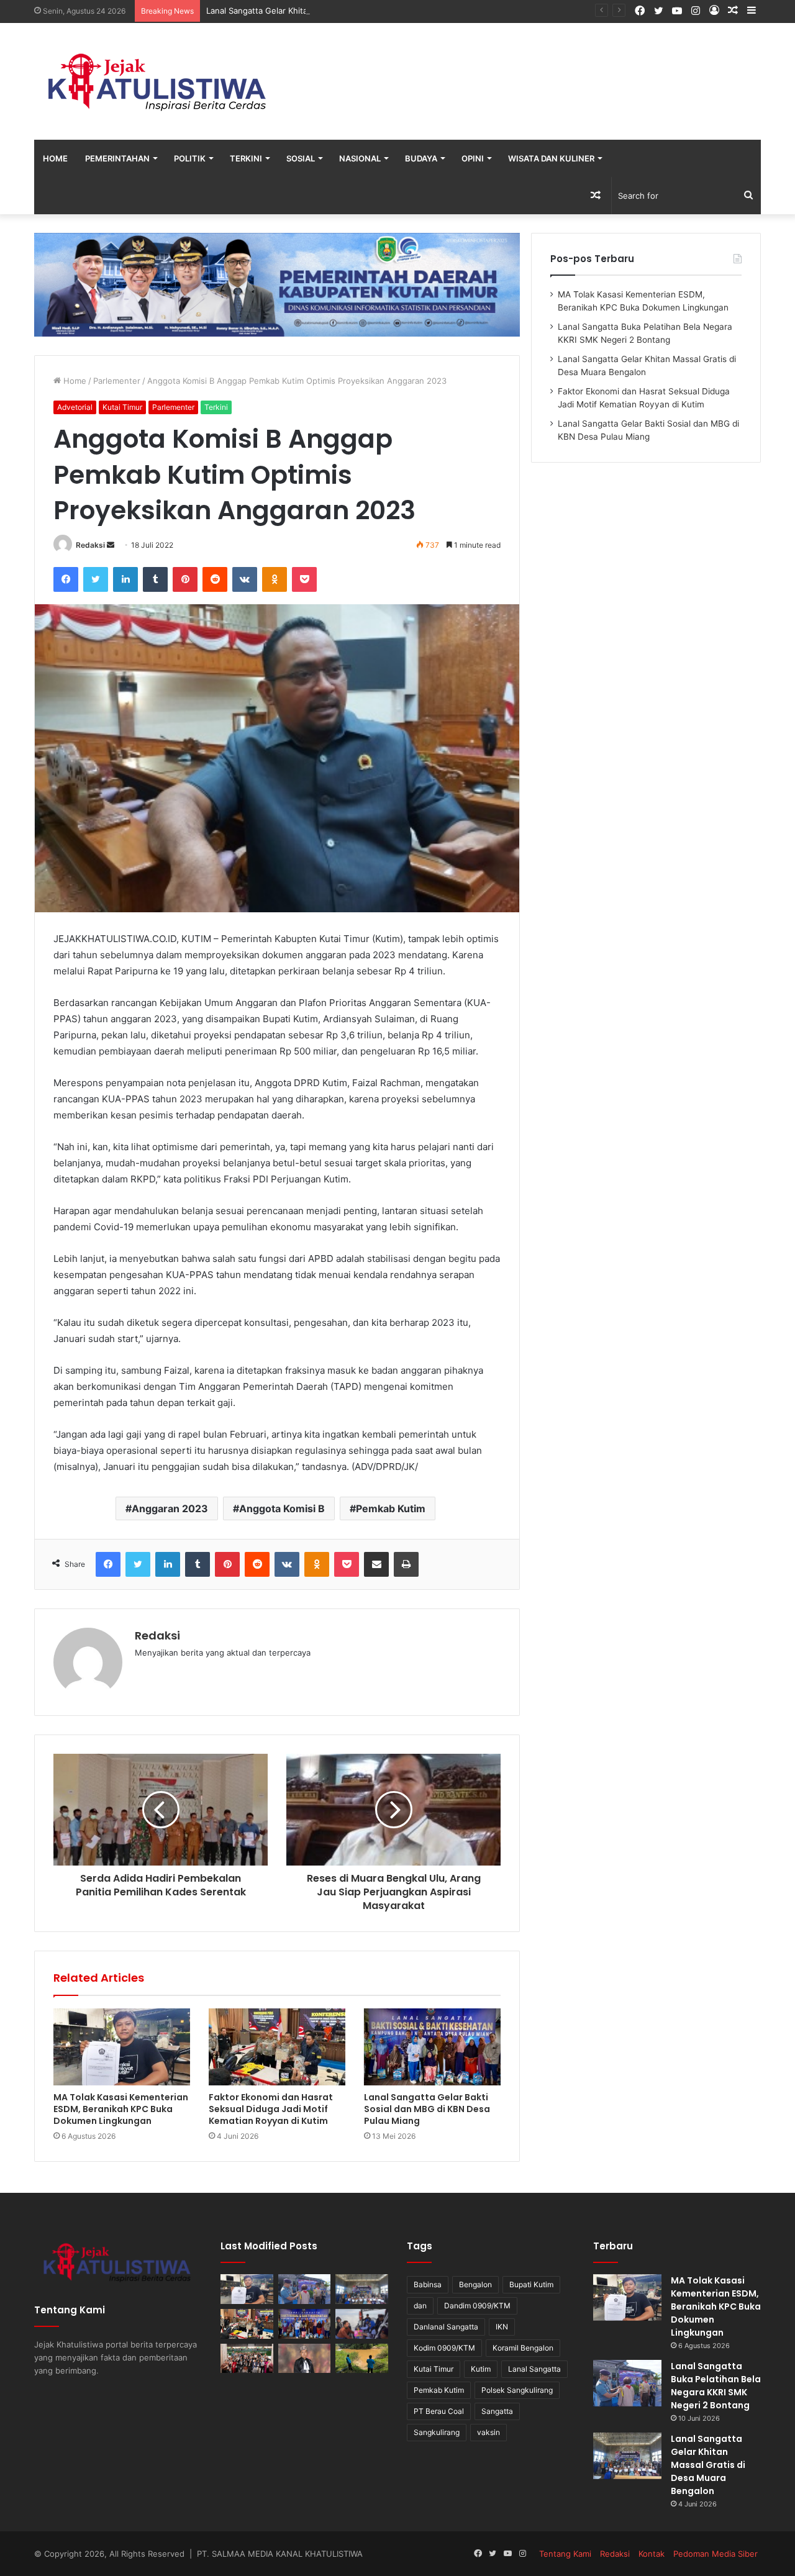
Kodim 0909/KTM (444, 2348)
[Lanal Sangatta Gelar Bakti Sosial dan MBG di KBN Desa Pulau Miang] (432, 2047)
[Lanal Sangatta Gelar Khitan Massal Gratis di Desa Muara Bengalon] (362, 2289)
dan (420, 2306)
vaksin (488, 2432)
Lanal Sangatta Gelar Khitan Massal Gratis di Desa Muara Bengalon (335, 11)
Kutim (481, 2369)
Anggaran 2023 (170, 1508)
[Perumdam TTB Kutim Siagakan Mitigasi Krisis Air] (362, 2359)
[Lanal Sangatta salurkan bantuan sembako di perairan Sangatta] (362, 2324)
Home (55, 158)
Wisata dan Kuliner (551, 158)
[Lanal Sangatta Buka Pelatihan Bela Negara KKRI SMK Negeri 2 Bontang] (305, 2289)
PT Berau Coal (439, 2411)
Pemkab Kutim (391, 1508)
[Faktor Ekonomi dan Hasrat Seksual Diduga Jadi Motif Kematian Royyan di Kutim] (277, 2047)
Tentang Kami (565, 2554)
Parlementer (117, 381)
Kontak (652, 2554)
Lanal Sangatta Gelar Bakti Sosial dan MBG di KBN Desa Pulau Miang (427, 2109)
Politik (190, 158)
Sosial (301, 158)
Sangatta (497, 2411)
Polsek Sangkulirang (517, 2390)
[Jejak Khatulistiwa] (158, 81)
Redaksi (90, 545)
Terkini (246, 158)
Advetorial (75, 407)
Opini (473, 158)
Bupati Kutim (531, 2284)
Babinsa (428, 2284)
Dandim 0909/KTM (477, 2306)
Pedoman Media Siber (715, 2554)
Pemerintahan (117, 158)
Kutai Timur (122, 407)
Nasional (360, 158)
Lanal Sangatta (534, 2369)
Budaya (421, 158)
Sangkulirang (437, 2432)
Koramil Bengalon (523, 2348)
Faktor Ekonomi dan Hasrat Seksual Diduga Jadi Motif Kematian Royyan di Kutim (271, 2109)
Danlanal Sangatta (446, 2327)
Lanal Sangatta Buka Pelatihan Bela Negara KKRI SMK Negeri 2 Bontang (716, 2386)
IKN (502, 2327)
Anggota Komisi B (282, 1508)
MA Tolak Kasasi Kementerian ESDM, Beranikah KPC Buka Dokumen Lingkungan (121, 2109)
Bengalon (475, 2284)
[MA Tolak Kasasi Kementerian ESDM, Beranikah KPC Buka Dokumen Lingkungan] (122, 2047)
